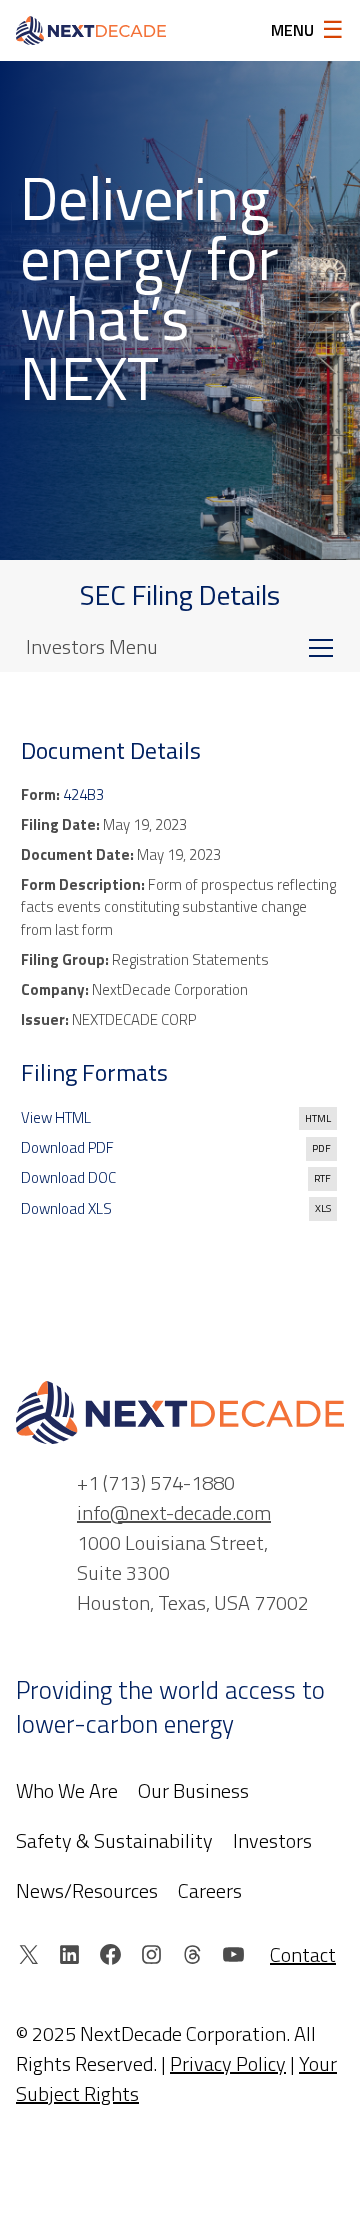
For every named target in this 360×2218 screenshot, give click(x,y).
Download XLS (66, 1208)
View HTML (56, 1117)
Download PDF (67, 1147)
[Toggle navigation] (321, 647)
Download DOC (68, 1177)
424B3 (83, 794)
